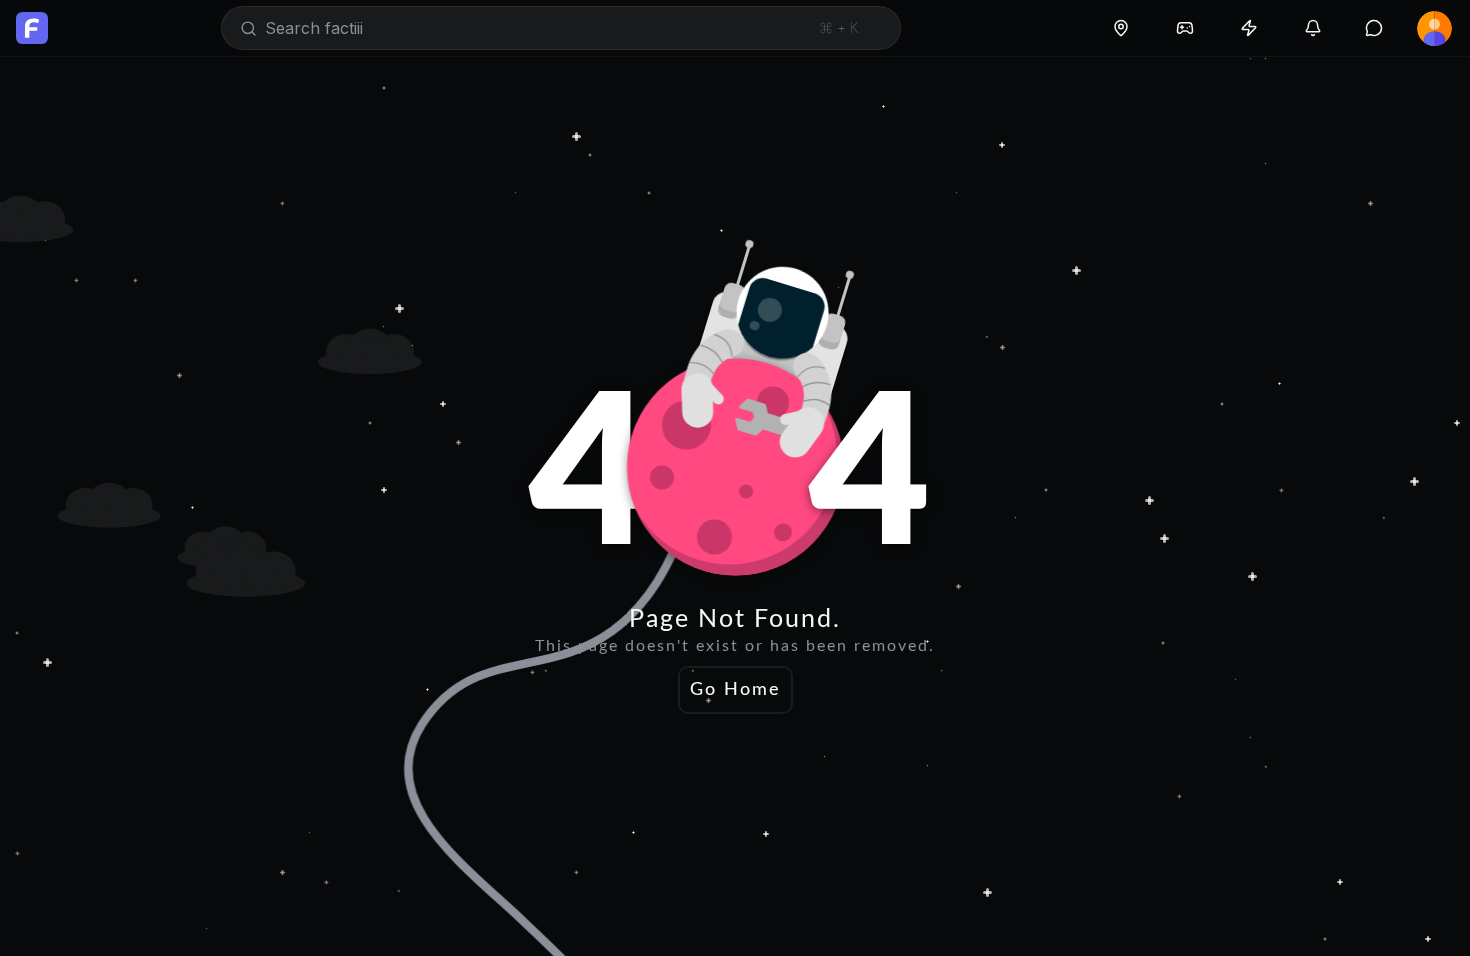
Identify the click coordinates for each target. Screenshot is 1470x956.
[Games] (1185, 28)
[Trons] (1249, 28)
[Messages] (1374, 28)
